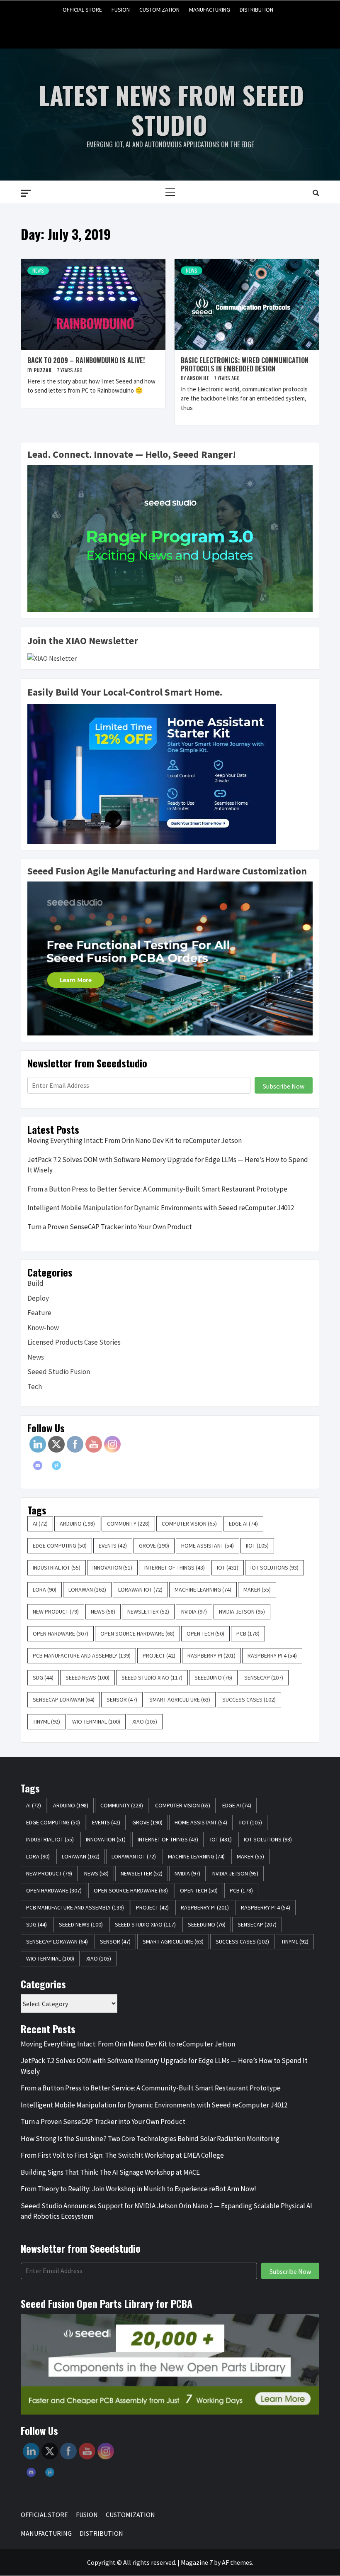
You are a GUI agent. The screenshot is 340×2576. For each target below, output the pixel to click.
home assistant (208, 1546)
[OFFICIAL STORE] (139, 28)
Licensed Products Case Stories (74, 1342)
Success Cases (249, 1699)
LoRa (45, 1590)
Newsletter (148, 1612)
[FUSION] (154, 28)
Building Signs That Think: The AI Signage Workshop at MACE (110, 2172)
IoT (228, 1568)
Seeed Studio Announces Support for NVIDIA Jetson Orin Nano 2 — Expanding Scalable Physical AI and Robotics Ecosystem (166, 2211)
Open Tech (205, 1634)
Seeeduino (213, 1677)
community (128, 1524)
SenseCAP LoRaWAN (64, 1699)
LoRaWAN (87, 1590)
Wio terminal (96, 1721)
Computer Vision (189, 1524)
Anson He (198, 378)
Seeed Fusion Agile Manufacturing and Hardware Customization (167, 871)
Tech (35, 1387)
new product (56, 1612)
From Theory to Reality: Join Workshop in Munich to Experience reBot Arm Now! (138, 2189)
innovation (112, 1568)
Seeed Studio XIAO (152, 1677)
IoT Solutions (274, 1568)
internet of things (175, 1568)
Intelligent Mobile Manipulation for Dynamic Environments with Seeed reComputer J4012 (161, 1208)
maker (257, 1590)
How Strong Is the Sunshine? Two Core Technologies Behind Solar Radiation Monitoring (150, 2139)
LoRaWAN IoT (140, 1590)
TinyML (46, 1721)
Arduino (77, 1524)
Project (159, 1655)
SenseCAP (264, 1677)
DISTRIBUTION (256, 10)
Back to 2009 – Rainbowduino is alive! (86, 360)
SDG (43, 1677)
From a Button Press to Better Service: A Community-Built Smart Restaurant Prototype (157, 1189)
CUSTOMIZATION (159, 10)
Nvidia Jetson (242, 1612)
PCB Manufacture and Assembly (82, 1655)
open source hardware (137, 1634)
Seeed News (87, 1677)
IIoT (257, 1546)
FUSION (121, 10)
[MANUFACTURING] (186, 28)
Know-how (43, 1328)
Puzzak (43, 370)
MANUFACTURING (210, 10)
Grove (154, 1546)
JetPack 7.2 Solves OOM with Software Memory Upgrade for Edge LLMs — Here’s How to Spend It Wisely (168, 1165)
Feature (39, 1313)
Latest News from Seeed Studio (171, 109)
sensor (122, 1699)
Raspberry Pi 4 (272, 1655)
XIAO (145, 1721)
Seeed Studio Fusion (59, 1372)
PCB (248, 1634)
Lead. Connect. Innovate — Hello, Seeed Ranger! (132, 454)
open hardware (61, 1634)
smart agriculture (180, 1699)
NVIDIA (194, 1612)
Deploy (38, 1298)
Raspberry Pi (211, 1655)
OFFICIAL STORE (82, 10)
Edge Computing (60, 1546)
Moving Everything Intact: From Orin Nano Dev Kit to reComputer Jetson (135, 1140)
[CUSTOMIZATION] (170, 28)
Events (113, 1546)
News (38, 270)
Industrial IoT (57, 1568)
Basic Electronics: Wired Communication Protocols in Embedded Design (245, 364)
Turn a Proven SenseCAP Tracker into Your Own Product (110, 1227)
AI (40, 1524)
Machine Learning (203, 1590)
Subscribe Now (284, 1086)
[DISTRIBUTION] (202, 28)
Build (35, 1283)
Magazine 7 (197, 2562)
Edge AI (243, 1524)
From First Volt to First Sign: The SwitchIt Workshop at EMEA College (122, 2155)
